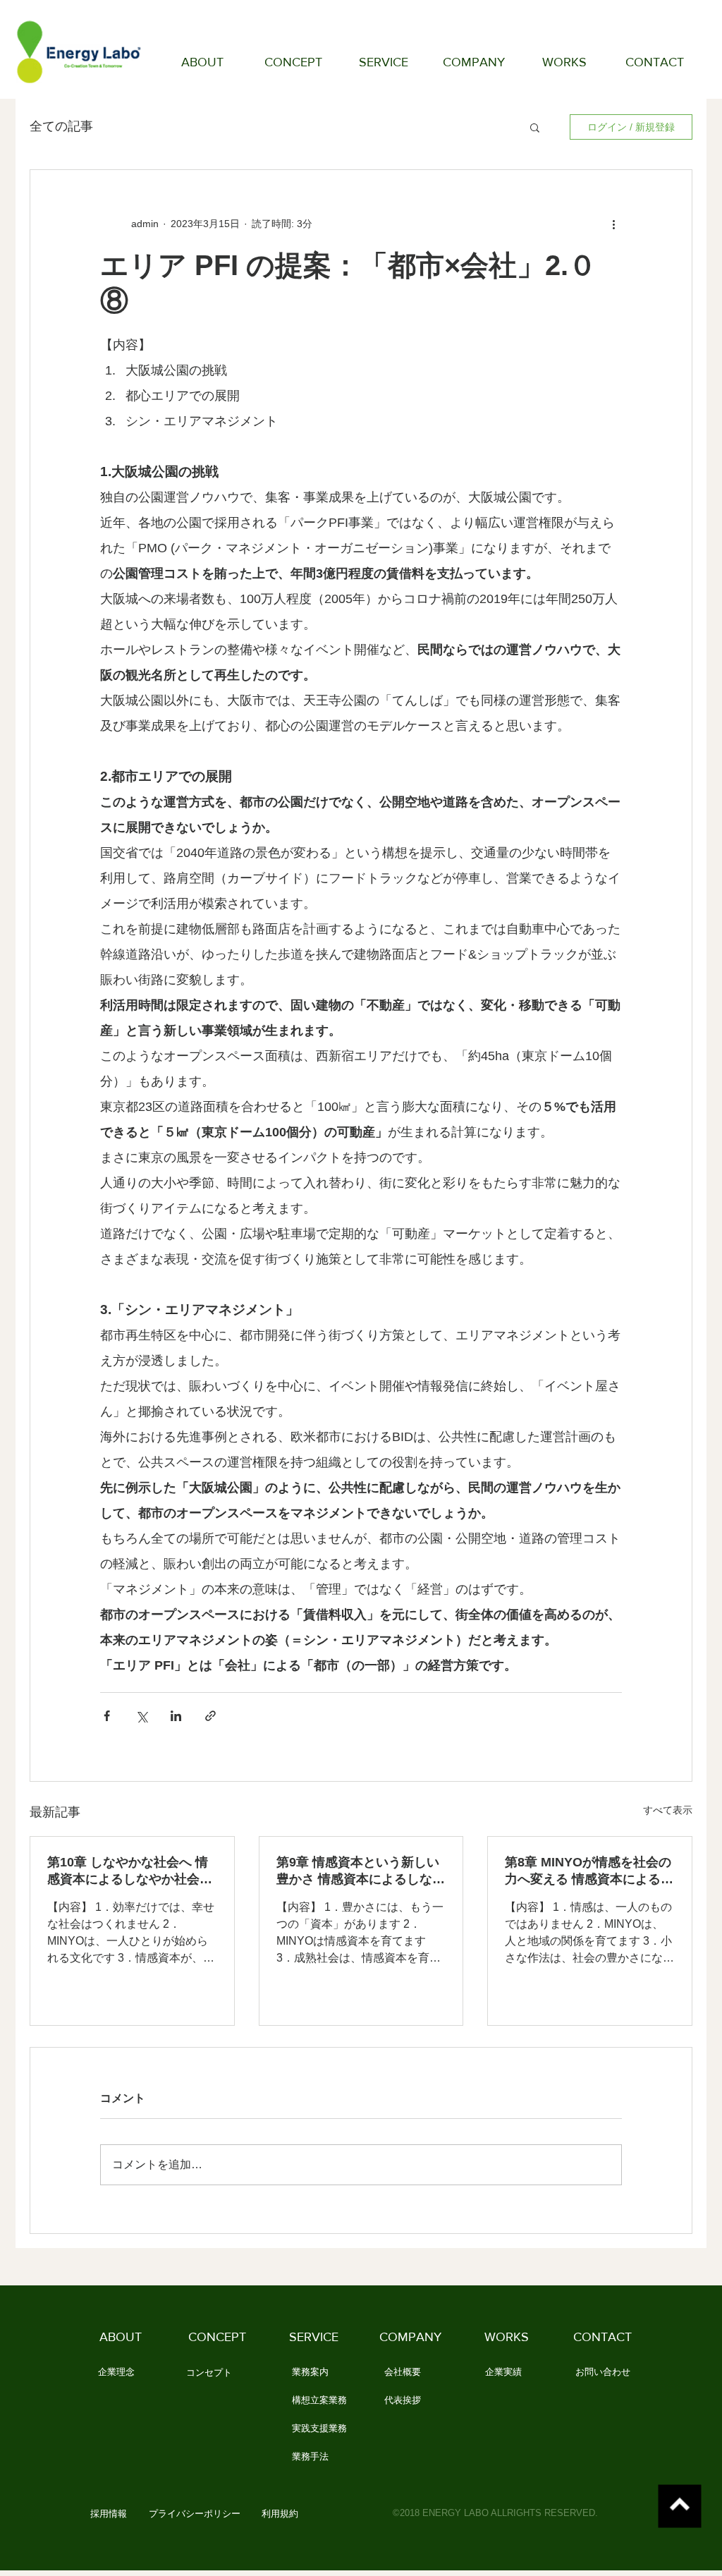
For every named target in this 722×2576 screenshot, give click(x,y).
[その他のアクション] (613, 224)
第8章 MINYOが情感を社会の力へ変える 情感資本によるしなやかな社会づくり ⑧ (589, 1871)
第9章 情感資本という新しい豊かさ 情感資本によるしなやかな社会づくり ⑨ (361, 1871)
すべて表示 (668, 1810)
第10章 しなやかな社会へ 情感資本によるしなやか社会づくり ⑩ (130, 1871)
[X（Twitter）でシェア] (141, 1716)
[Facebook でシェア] (107, 1716)
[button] (535, 127)
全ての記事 (61, 126)
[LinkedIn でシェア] (176, 1716)
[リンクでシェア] (210, 1716)
